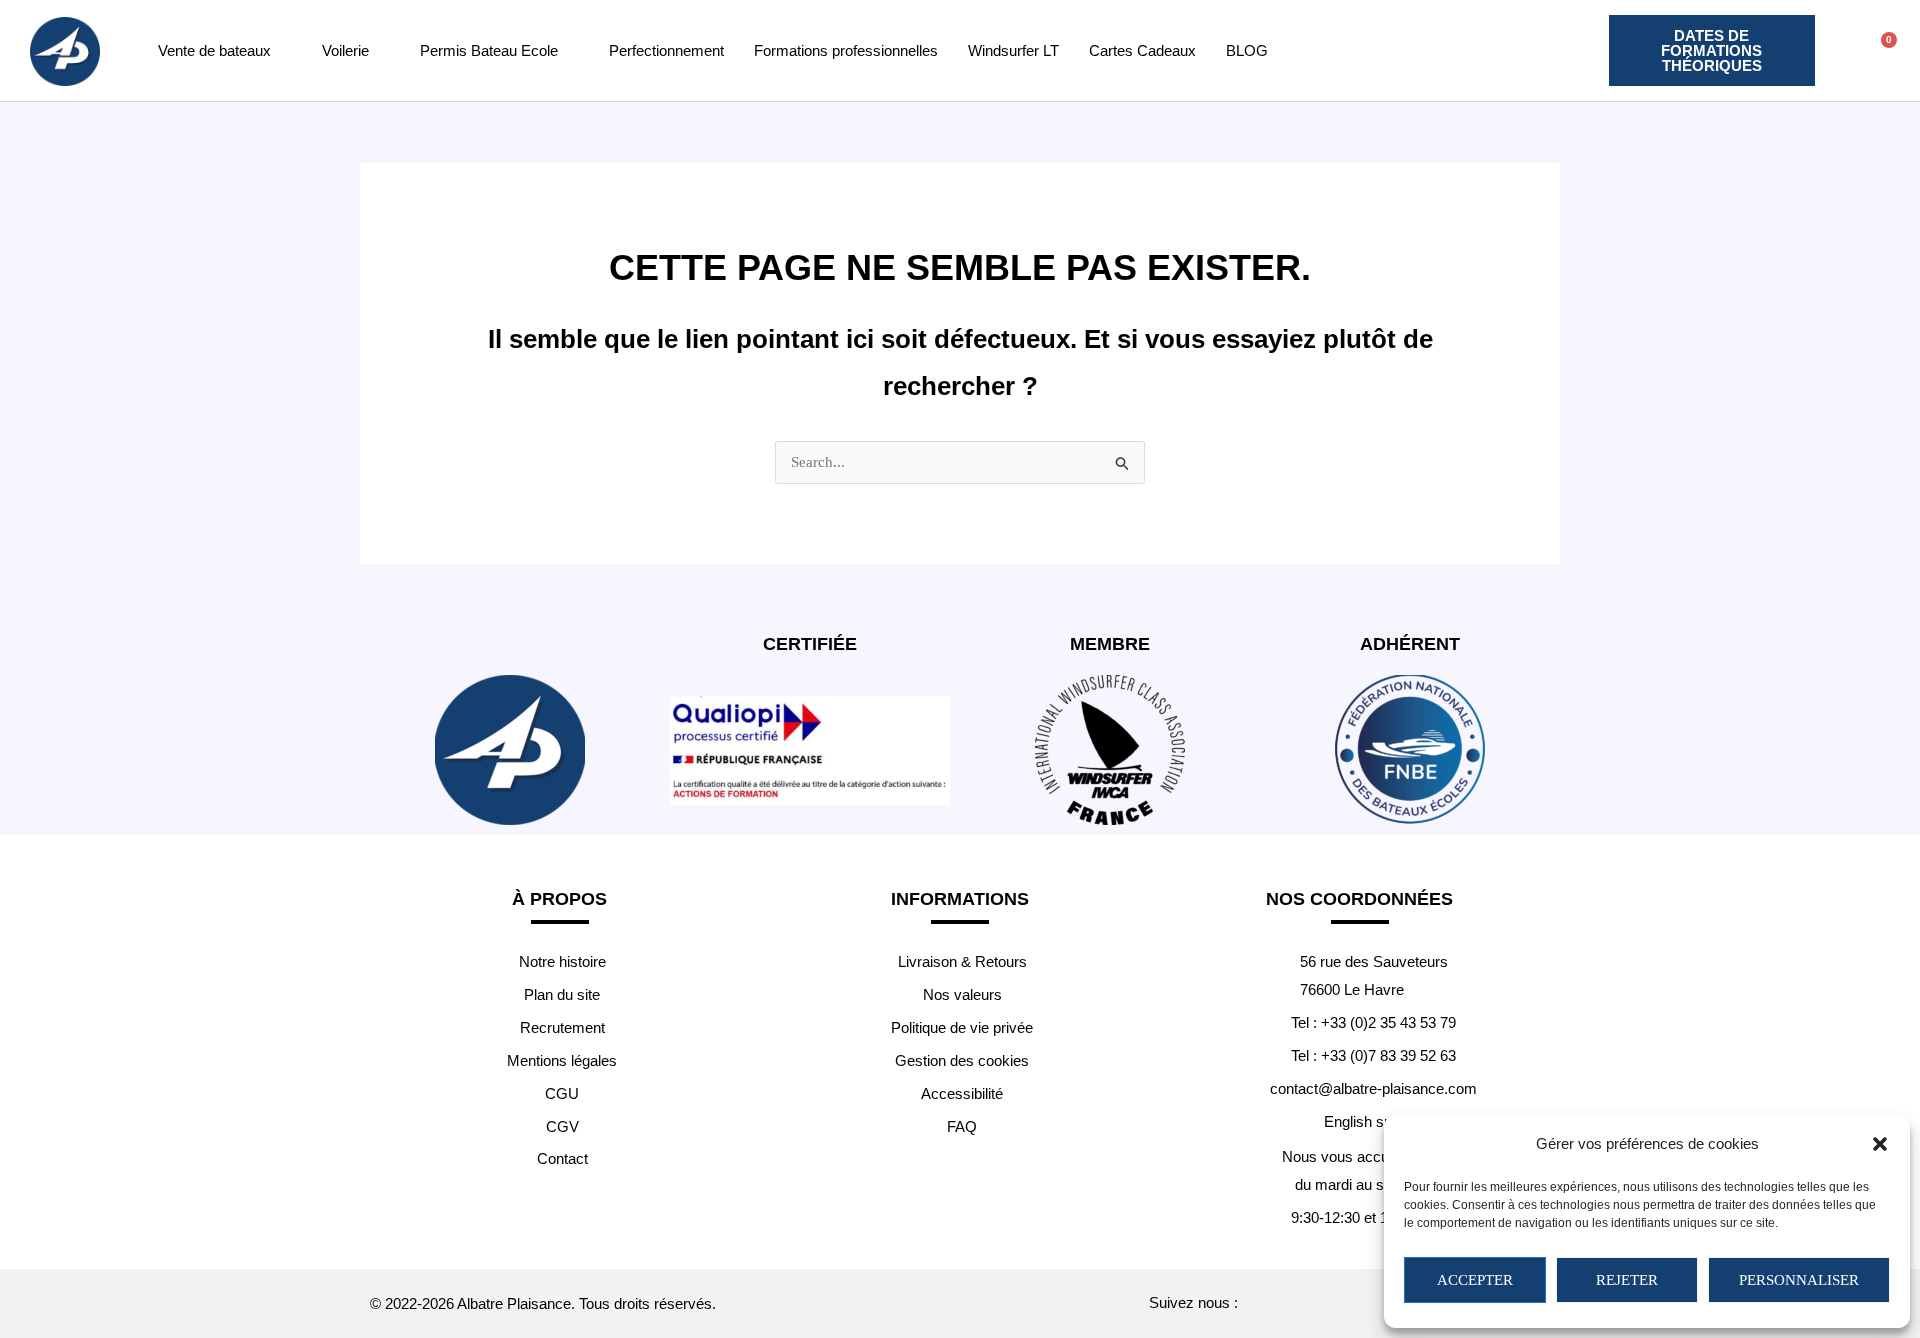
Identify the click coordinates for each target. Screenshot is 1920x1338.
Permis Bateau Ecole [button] (489, 50)
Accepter (1475, 1280)
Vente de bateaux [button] (214, 50)
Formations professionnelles (846, 50)
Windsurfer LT (1013, 50)
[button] (1880, 1144)
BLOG (1247, 50)
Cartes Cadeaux (1142, 50)
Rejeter (1627, 1280)
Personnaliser (1799, 1280)
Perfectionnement (666, 50)
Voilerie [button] (345, 50)
